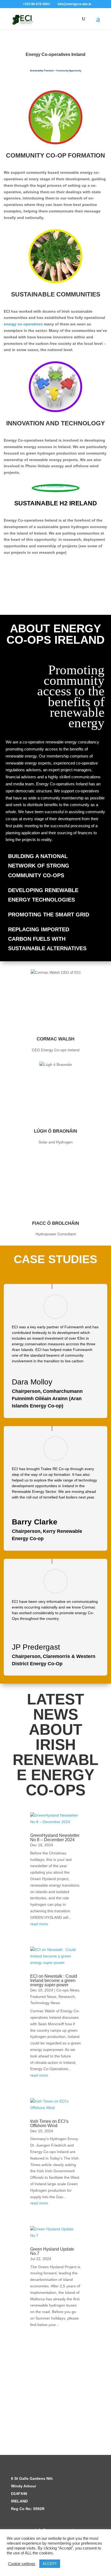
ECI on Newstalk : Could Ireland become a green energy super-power (54, 1981)
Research (67, 1997)
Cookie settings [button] (22, 2564)
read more (39, 1924)
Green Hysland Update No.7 (52, 2251)
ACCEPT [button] (50, 2564)
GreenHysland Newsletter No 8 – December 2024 (55, 1838)
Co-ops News (68, 1990)
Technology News (45, 2003)
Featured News (43, 1997)
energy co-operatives (23, 324)
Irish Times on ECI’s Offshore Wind (49, 2123)
